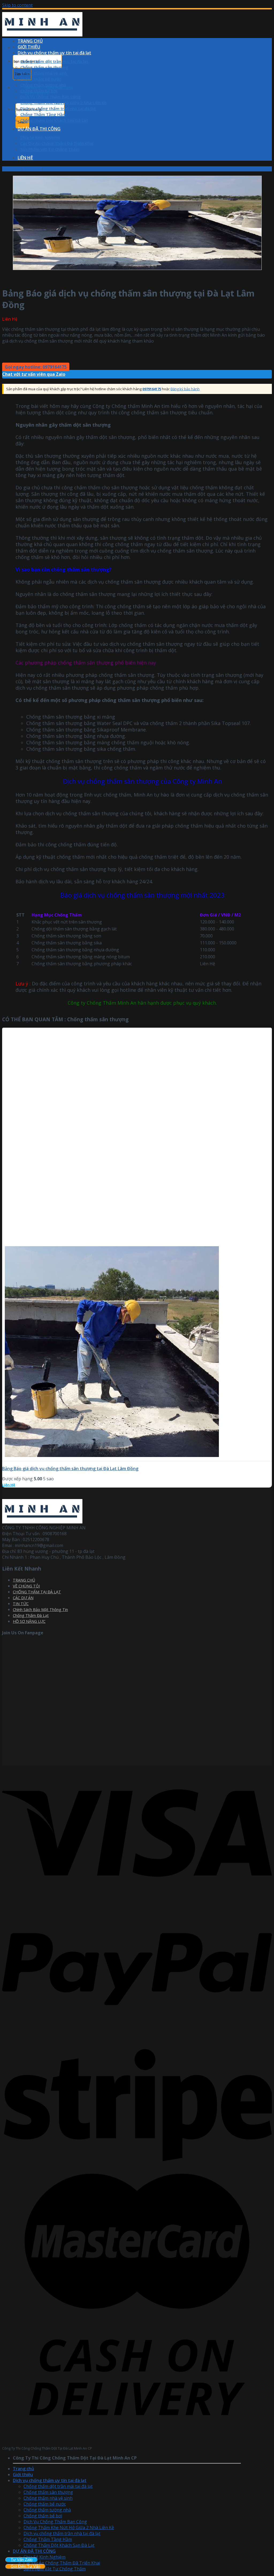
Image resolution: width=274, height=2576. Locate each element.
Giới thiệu (23, 2474)
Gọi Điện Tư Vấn (25, 2566)
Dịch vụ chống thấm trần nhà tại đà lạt (58, 108)
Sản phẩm (32, 169)
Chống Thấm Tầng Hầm (43, 114)
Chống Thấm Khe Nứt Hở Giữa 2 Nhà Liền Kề (63, 103)
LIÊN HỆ (25, 158)
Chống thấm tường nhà (43, 85)
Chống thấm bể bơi (39, 91)
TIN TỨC (21, 1604)
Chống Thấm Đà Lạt (31, 1615)
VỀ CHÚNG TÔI (26, 1586)
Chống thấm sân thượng (44, 67)
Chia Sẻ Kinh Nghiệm (40, 137)
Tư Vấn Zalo (22, 2560)
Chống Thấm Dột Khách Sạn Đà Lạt (54, 120)
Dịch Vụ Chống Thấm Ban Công (50, 97)
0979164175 (152, 389)
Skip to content (17, 5)
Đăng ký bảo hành (185, 389)
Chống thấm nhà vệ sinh (44, 73)
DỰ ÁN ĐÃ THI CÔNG (39, 129)
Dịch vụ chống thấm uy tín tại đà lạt (54, 53)
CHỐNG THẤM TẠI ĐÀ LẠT (37, 1592)
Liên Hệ (9, 1485)
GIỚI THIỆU (29, 47)
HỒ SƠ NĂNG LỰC (29, 1621)
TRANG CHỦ (30, 41)
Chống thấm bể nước (41, 79)
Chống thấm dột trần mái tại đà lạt (54, 61)
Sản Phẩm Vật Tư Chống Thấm (50, 149)
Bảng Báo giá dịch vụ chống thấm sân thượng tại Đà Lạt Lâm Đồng (70, 1469)
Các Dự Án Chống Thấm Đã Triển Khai (57, 143)
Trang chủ (11, 169)
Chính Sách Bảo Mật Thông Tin (40, 1610)
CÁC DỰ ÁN (23, 1598)
